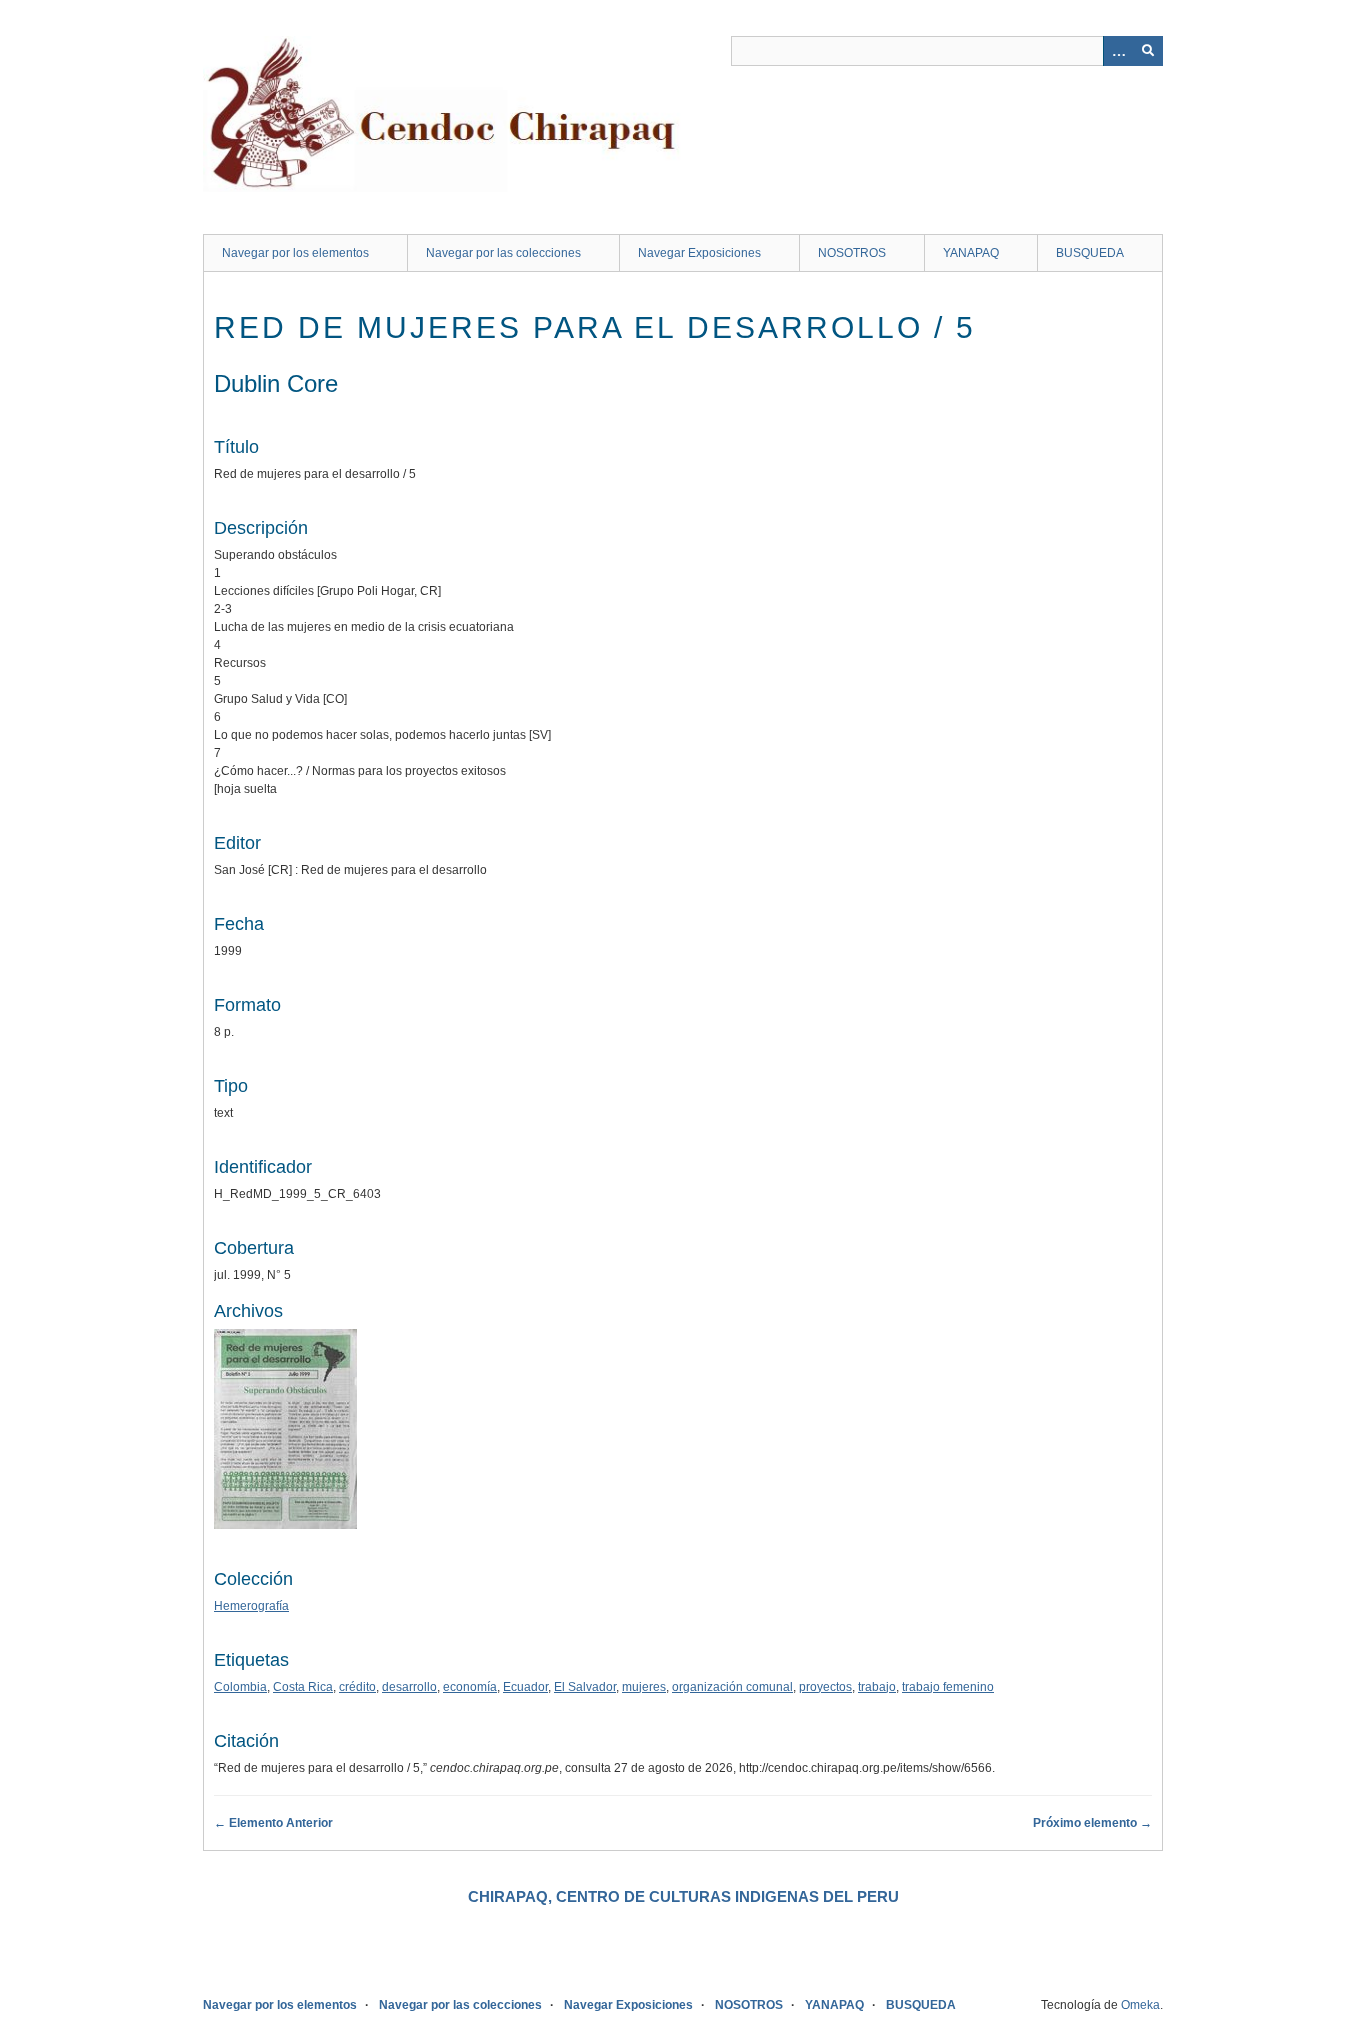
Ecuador (525, 1687)
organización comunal (732, 1687)
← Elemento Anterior (273, 1823)
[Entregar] (1148, 51)
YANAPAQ (971, 253)
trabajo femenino (948, 1687)
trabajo (877, 1687)
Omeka (1140, 2005)
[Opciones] (1118, 51)
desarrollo (409, 1687)
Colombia (240, 1687)
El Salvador (585, 1687)
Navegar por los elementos (295, 253)
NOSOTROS (852, 253)
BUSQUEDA (1090, 253)
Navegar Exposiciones (699, 253)
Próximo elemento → (1092, 1823)
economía (470, 1687)
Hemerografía (251, 1606)
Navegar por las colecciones (503, 253)
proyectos (825, 1687)
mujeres (644, 1687)
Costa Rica (303, 1687)
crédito (357, 1687)
